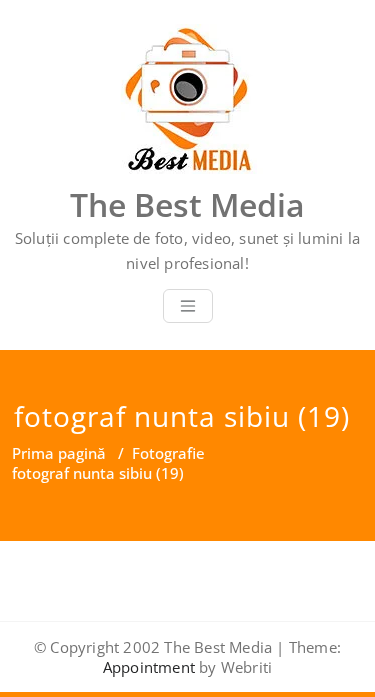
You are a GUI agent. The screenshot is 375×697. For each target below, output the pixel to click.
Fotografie (168, 453)
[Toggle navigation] (188, 306)
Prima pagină (59, 453)
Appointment (149, 667)
